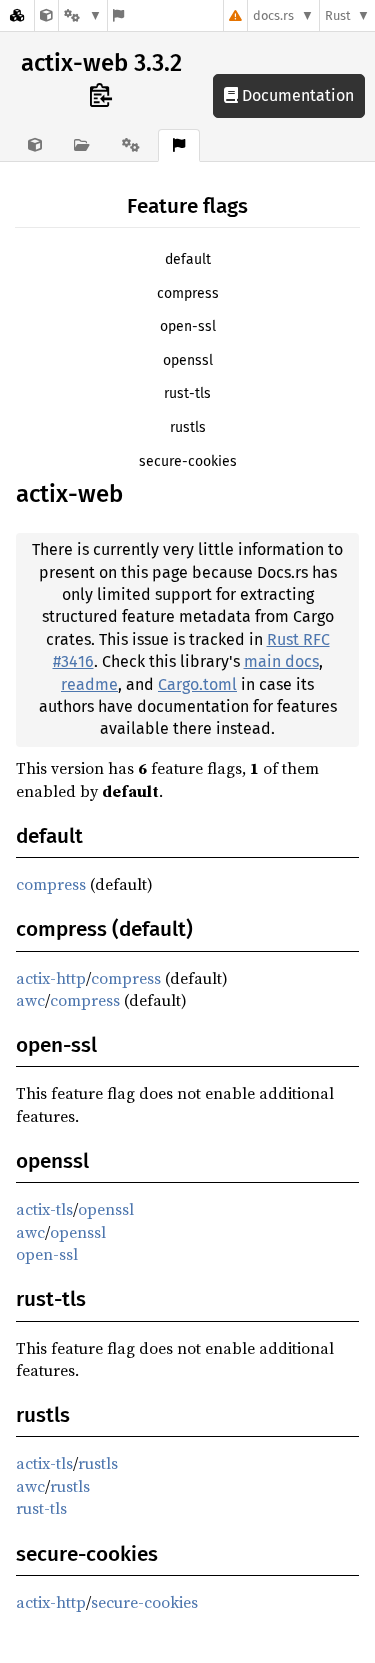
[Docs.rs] (17, 15)
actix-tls (44, 1209)
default (188, 259)
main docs (281, 661)
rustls (188, 427)
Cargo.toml (197, 684)
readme (89, 684)
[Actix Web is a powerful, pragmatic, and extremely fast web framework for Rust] (46, 15)
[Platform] (83, 15)
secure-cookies (188, 461)
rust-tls (187, 393)
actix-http (51, 978)
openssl (188, 360)
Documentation (296, 95)
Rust (338, 15)
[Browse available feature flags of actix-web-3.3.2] (118, 15)
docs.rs (273, 15)
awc (30, 1000)
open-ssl (188, 326)
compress (188, 293)
